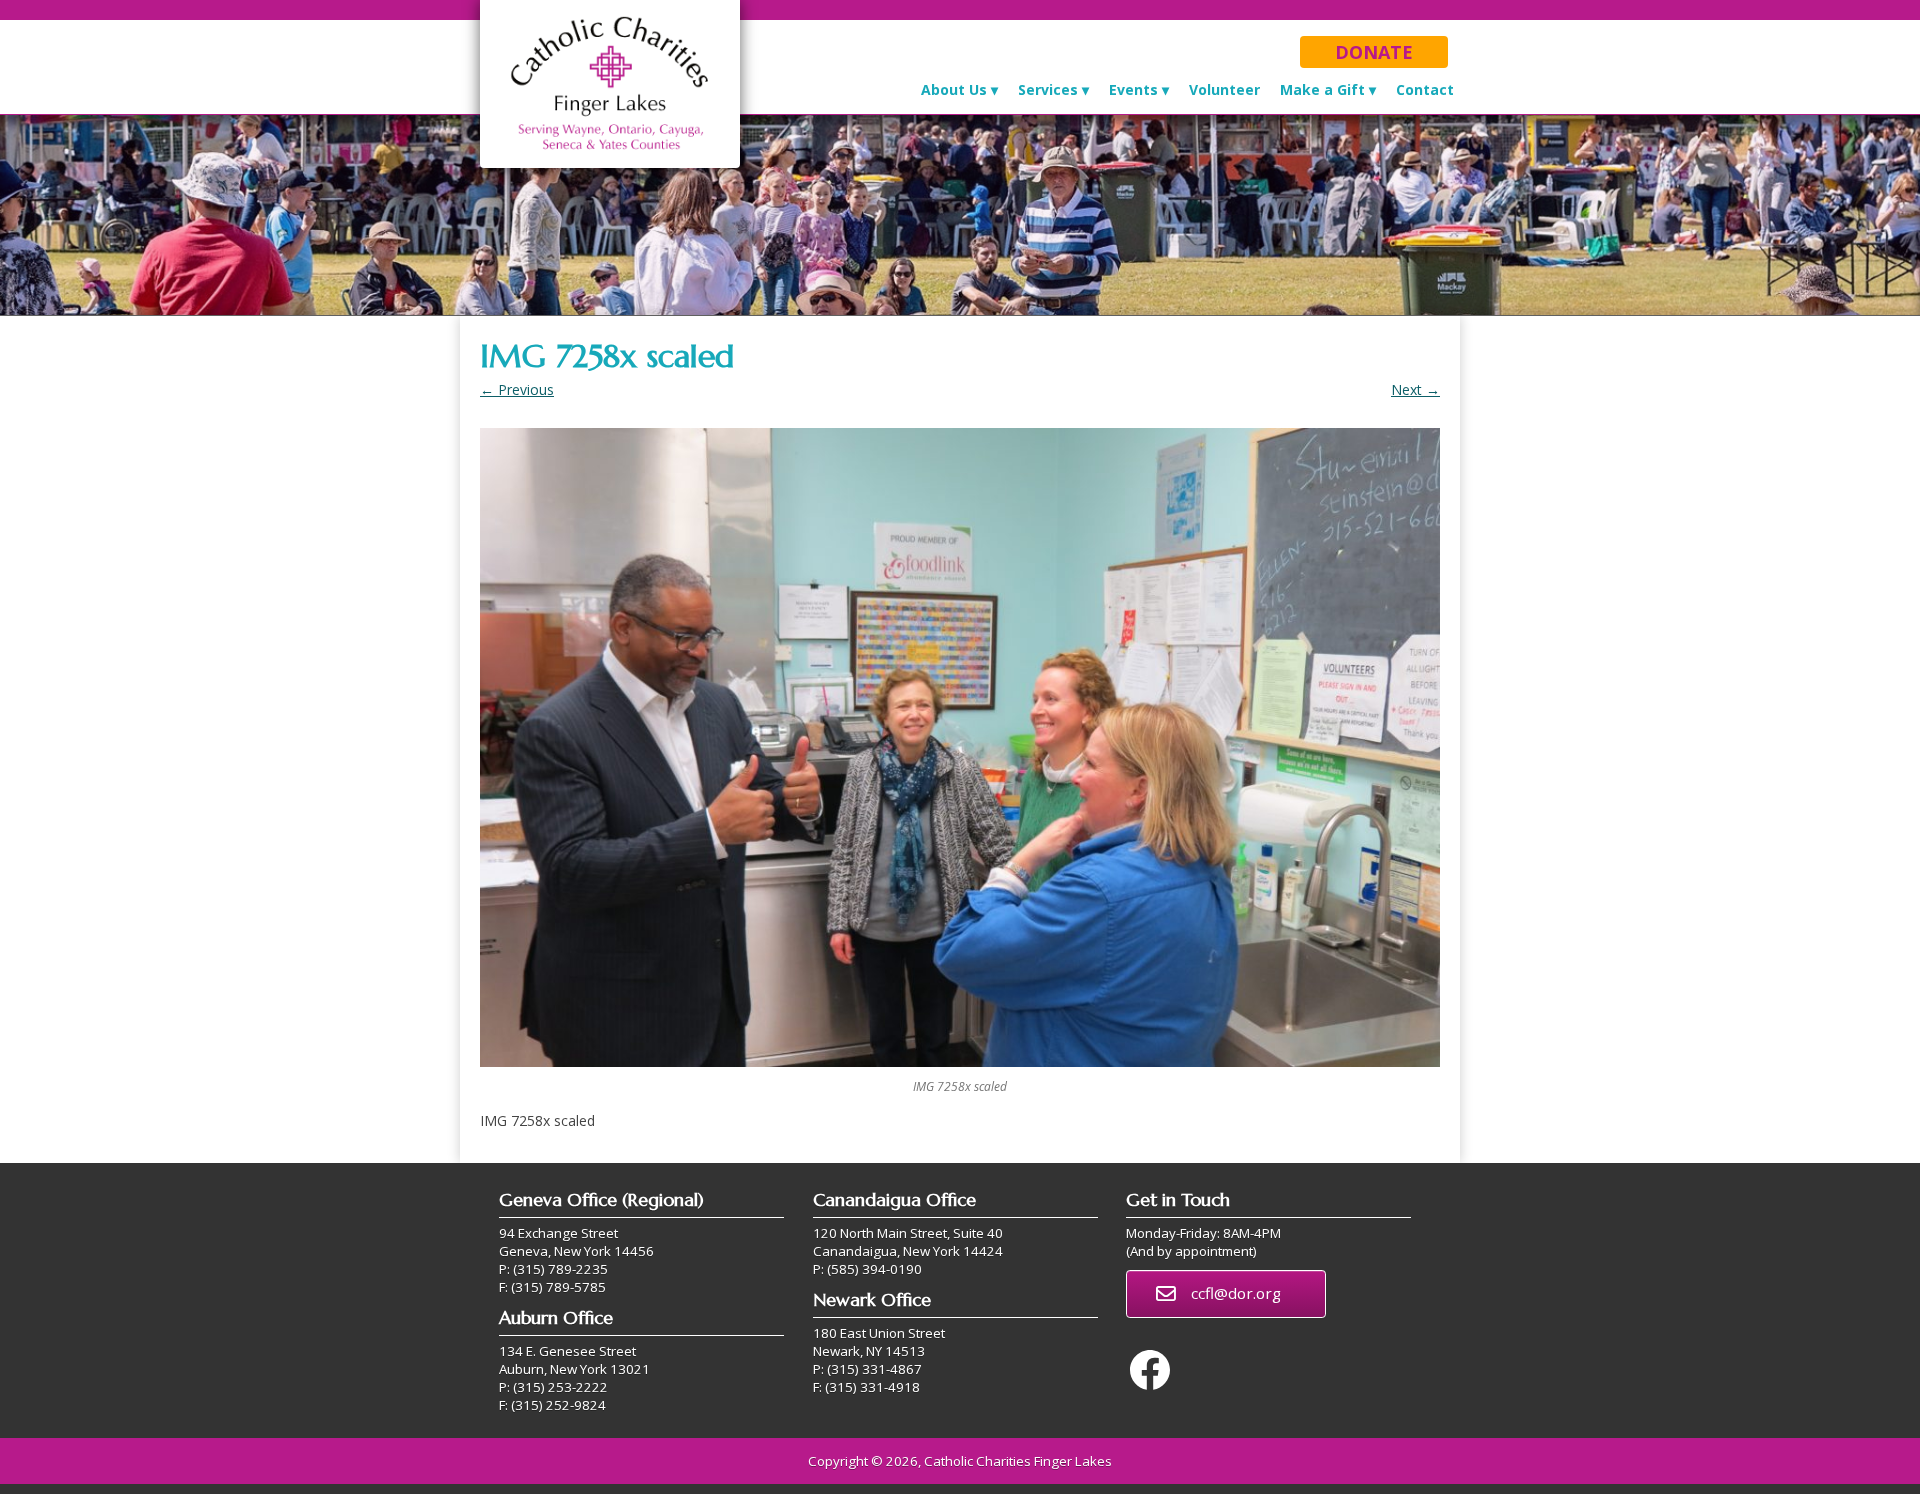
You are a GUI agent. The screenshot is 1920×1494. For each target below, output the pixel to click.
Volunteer (1224, 89)
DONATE (1374, 52)
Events (1133, 89)
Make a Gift (1322, 89)
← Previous (517, 389)
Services (1048, 89)
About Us (954, 89)
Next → (1415, 389)
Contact (1425, 89)
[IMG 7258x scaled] (960, 747)
